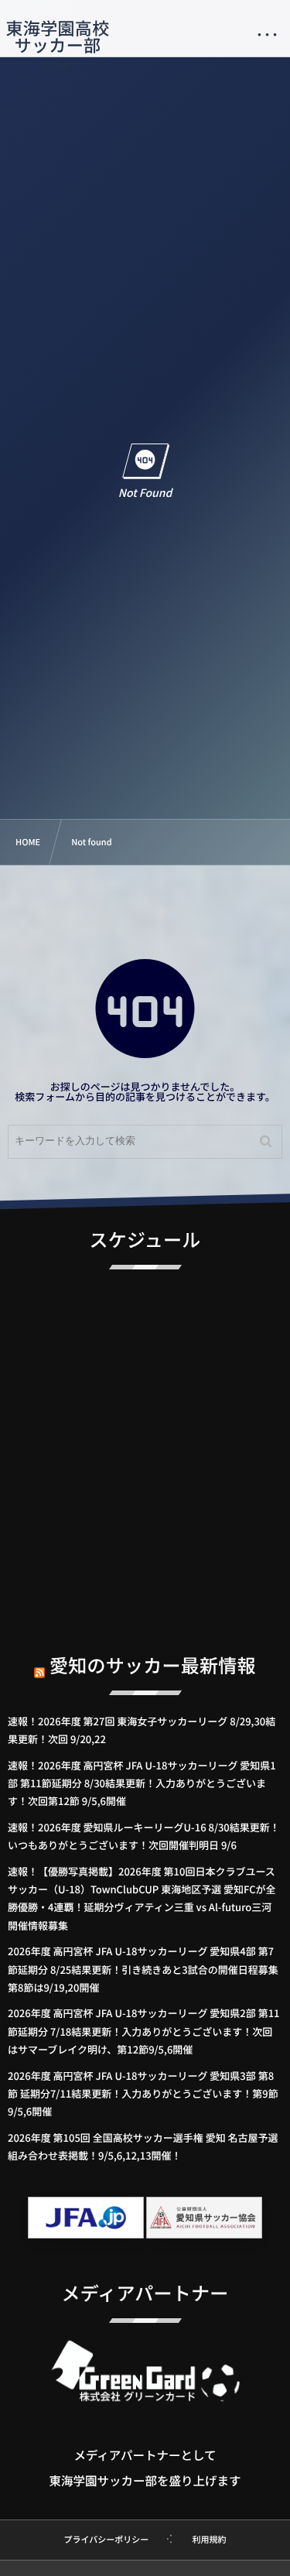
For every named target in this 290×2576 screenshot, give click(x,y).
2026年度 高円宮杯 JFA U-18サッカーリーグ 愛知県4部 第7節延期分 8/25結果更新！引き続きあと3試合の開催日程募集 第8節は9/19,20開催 (148, 1969)
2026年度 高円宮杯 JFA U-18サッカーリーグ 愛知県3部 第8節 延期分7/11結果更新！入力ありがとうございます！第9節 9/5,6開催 (143, 2094)
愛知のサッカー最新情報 (153, 1665)
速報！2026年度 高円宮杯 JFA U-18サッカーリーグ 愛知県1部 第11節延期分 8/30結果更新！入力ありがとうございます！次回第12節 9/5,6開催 (142, 1783)
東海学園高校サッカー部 (58, 36)
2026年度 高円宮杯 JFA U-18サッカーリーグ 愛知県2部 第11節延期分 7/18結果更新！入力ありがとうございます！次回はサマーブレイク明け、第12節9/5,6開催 (143, 2031)
